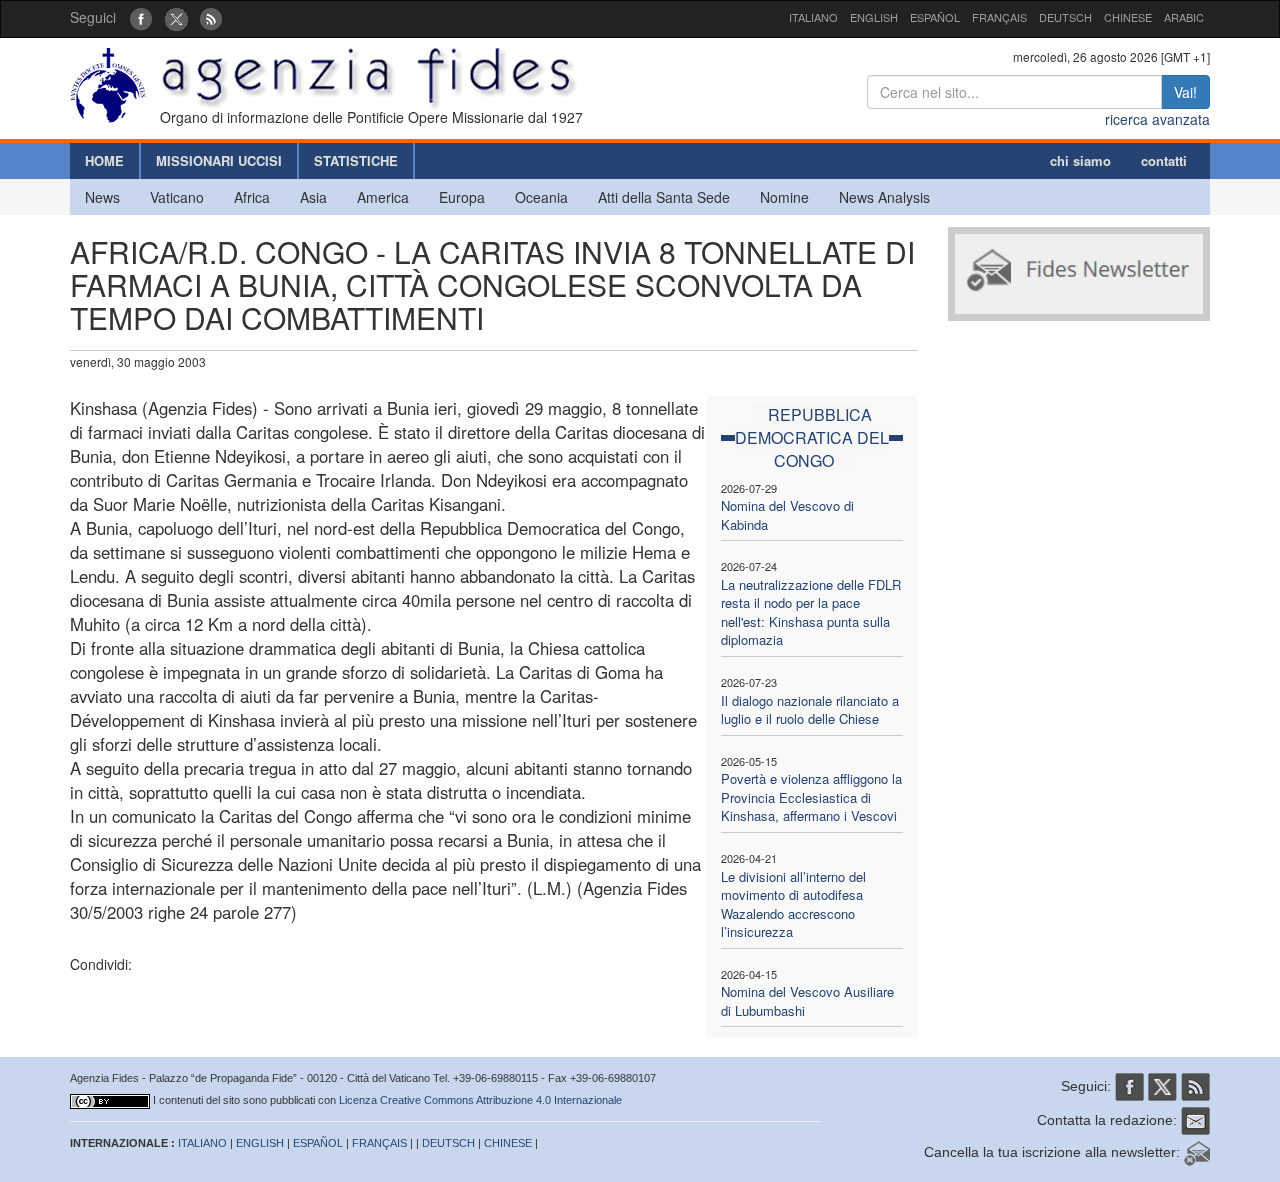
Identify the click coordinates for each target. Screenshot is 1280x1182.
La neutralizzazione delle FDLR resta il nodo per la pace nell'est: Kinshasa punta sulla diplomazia (811, 612)
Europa (462, 197)
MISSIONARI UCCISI (219, 160)
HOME (104, 160)
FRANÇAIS (999, 17)
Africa (252, 197)
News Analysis (884, 197)
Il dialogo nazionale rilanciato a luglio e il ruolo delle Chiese (810, 710)
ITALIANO (813, 17)
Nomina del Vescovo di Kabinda (787, 515)
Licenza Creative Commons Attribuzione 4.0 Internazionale (480, 1100)
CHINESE (1128, 17)
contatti (1164, 160)
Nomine (784, 197)
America (383, 197)
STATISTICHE (356, 160)
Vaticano (177, 197)
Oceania (541, 197)
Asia (313, 197)
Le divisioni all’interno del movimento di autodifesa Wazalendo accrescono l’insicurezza (793, 904)
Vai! (1185, 92)
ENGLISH (874, 17)
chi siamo (1080, 160)
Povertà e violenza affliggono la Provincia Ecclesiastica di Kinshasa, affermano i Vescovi (811, 797)
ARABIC (1184, 17)
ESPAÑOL (935, 17)
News (102, 197)
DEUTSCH (1065, 17)
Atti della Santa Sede (664, 197)
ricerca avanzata (1157, 119)
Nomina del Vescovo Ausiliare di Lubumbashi (807, 1001)
